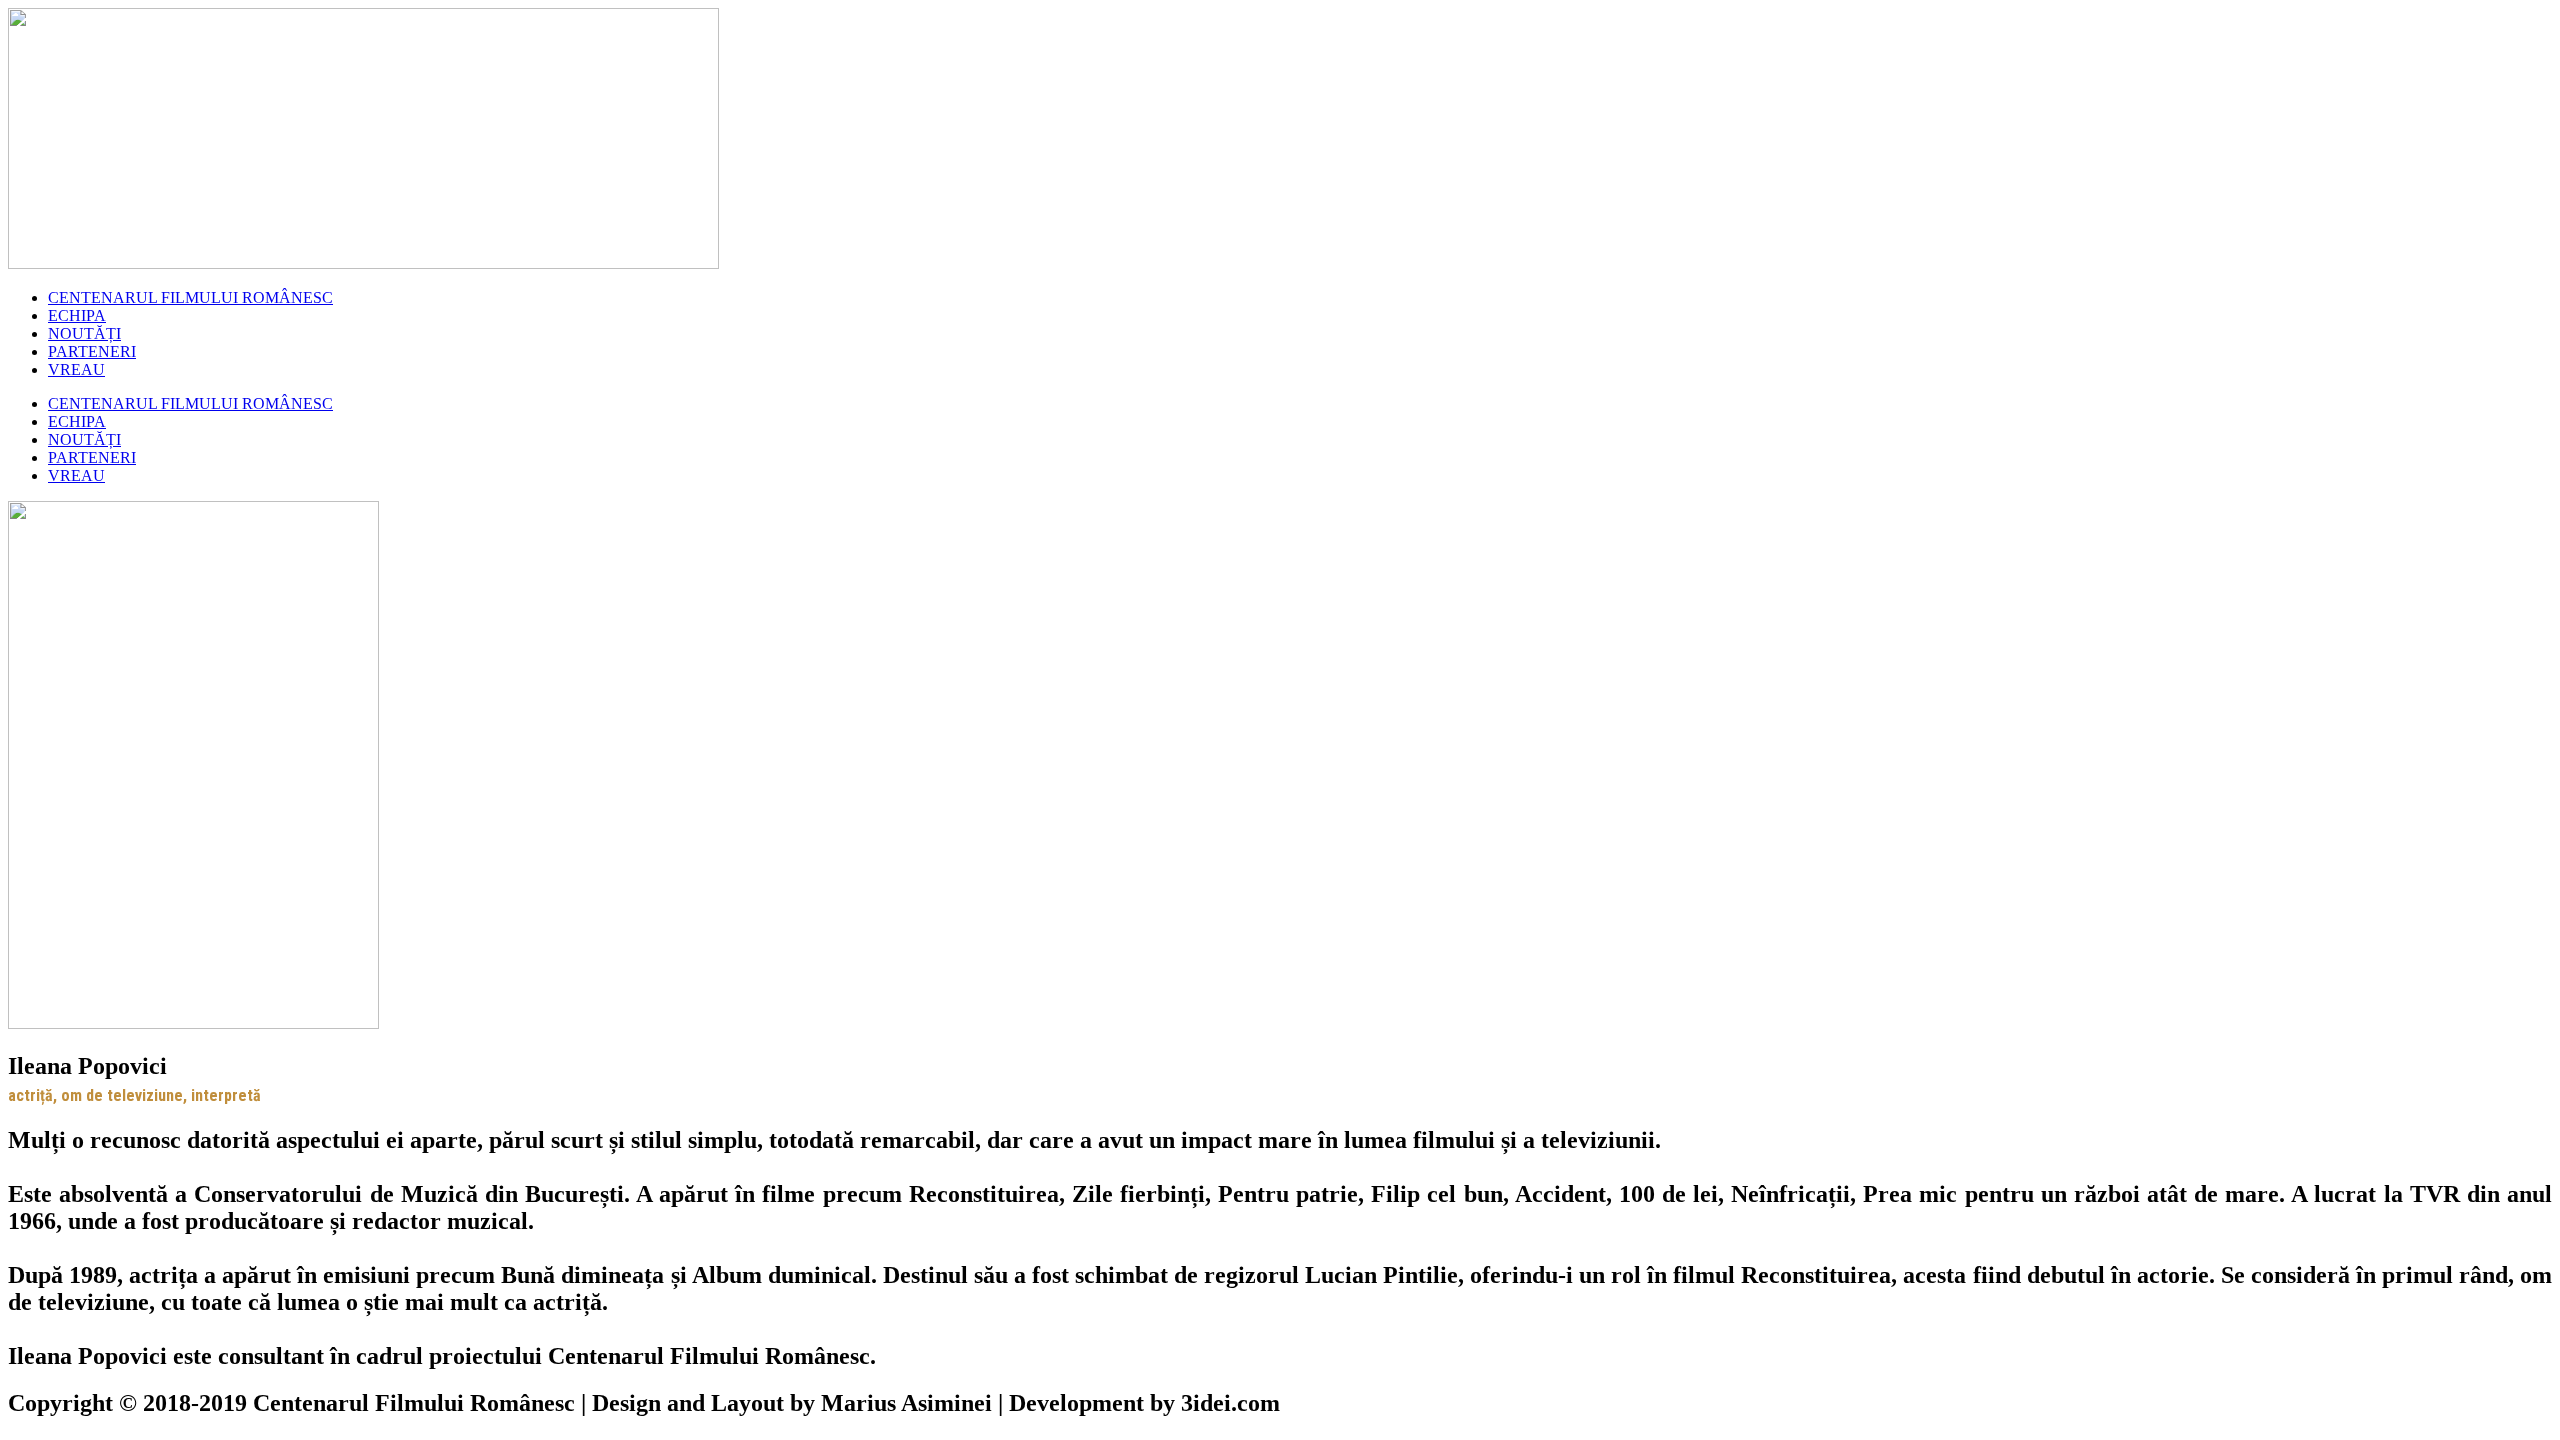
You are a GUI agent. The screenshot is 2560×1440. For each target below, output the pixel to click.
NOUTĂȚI (84, 333)
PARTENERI (92, 351)
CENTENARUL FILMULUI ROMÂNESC (190, 297)
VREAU (76, 369)
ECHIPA (77, 315)
